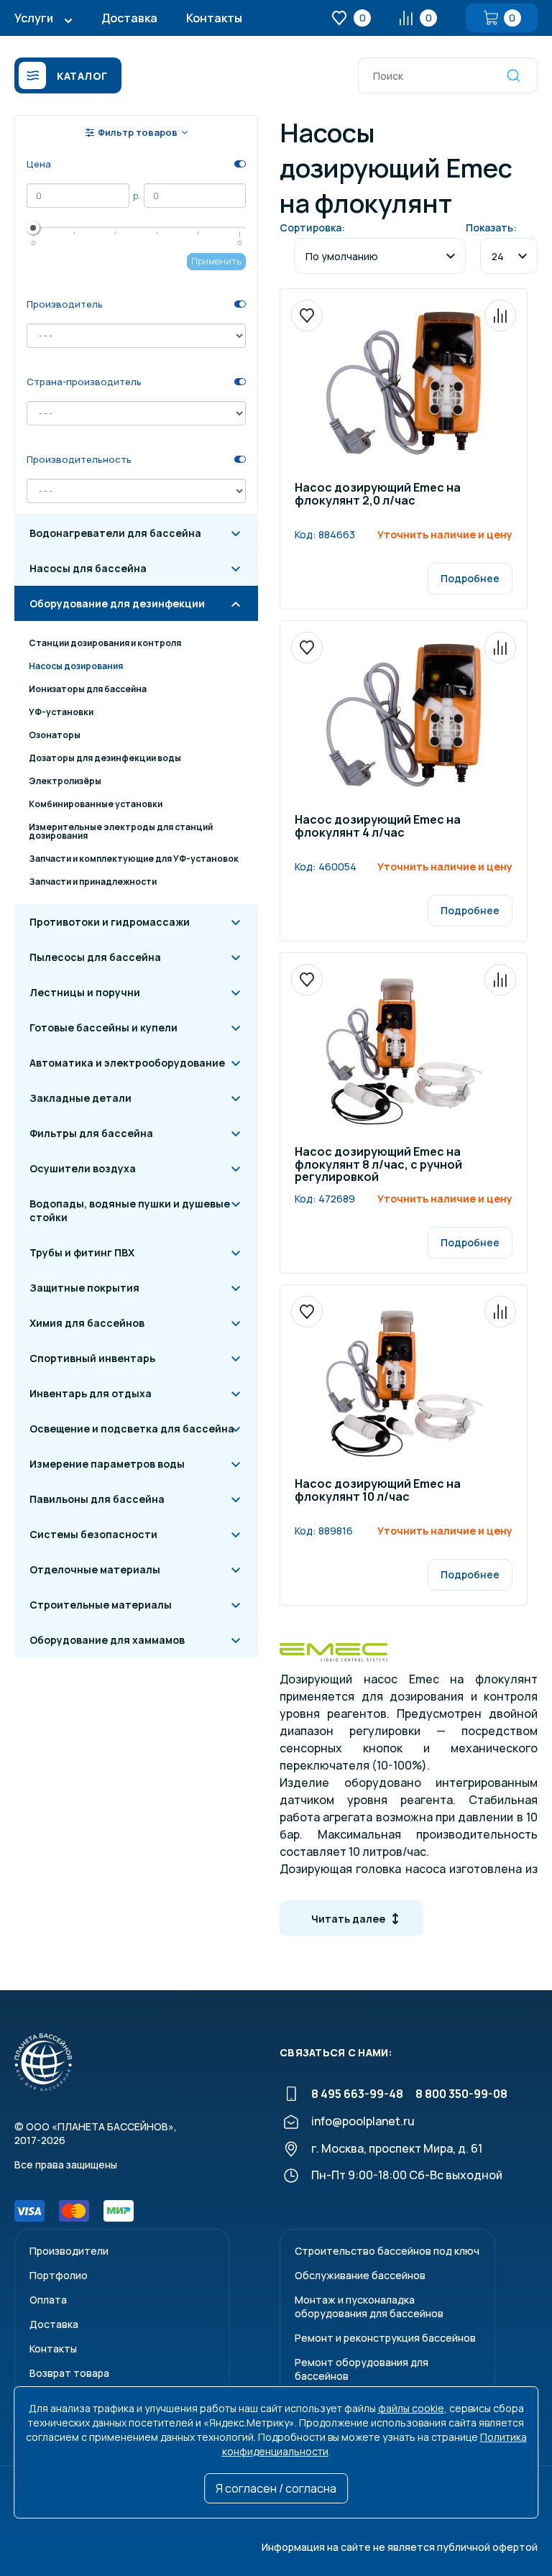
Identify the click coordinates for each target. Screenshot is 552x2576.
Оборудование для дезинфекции (117, 603)
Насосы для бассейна (88, 568)
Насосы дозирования (76, 666)
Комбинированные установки (96, 804)
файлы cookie (411, 2408)
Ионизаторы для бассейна (88, 689)
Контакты (214, 18)
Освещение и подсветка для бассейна (132, 1429)
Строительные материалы (101, 1605)
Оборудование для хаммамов (107, 1640)
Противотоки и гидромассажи (110, 922)
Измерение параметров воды (107, 1464)
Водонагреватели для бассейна (115, 533)
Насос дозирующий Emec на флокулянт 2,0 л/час (378, 495)
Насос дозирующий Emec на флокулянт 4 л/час (378, 827)
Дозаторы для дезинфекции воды (105, 758)
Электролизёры (65, 781)
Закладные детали (80, 1098)
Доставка (129, 18)
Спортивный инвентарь (92, 1358)
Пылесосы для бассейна (95, 957)
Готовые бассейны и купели (103, 1027)
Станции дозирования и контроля (105, 643)
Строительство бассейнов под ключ (387, 2251)
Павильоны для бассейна (97, 1499)
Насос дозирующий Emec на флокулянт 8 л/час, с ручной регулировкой (378, 1165)
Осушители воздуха (83, 1168)
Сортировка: (312, 227)
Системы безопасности (93, 1534)
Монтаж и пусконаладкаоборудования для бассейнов (369, 2306)
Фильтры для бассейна (91, 1133)
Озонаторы (55, 735)
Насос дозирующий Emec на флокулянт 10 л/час (378, 1491)
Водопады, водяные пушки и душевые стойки (130, 1210)
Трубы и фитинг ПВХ (82, 1252)
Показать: (491, 227)
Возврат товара (69, 2373)
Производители (69, 2251)
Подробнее (470, 578)
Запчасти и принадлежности (93, 882)
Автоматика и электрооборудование (127, 1063)
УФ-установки (61, 712)
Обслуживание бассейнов (360, 2275)
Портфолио (59, 2275)
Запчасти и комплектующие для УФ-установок (134, 859)
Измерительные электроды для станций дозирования (121, 831)
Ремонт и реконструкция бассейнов (385, 2338)
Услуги (34, 18)
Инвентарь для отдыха (91, 1393)
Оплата (48, 2300)
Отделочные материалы (95, 1569)
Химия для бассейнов (87, 1323)
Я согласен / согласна (276, 2488)
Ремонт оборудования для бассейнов (362, 2369)
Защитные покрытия (84, 1288)
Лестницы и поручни (85, 992)
